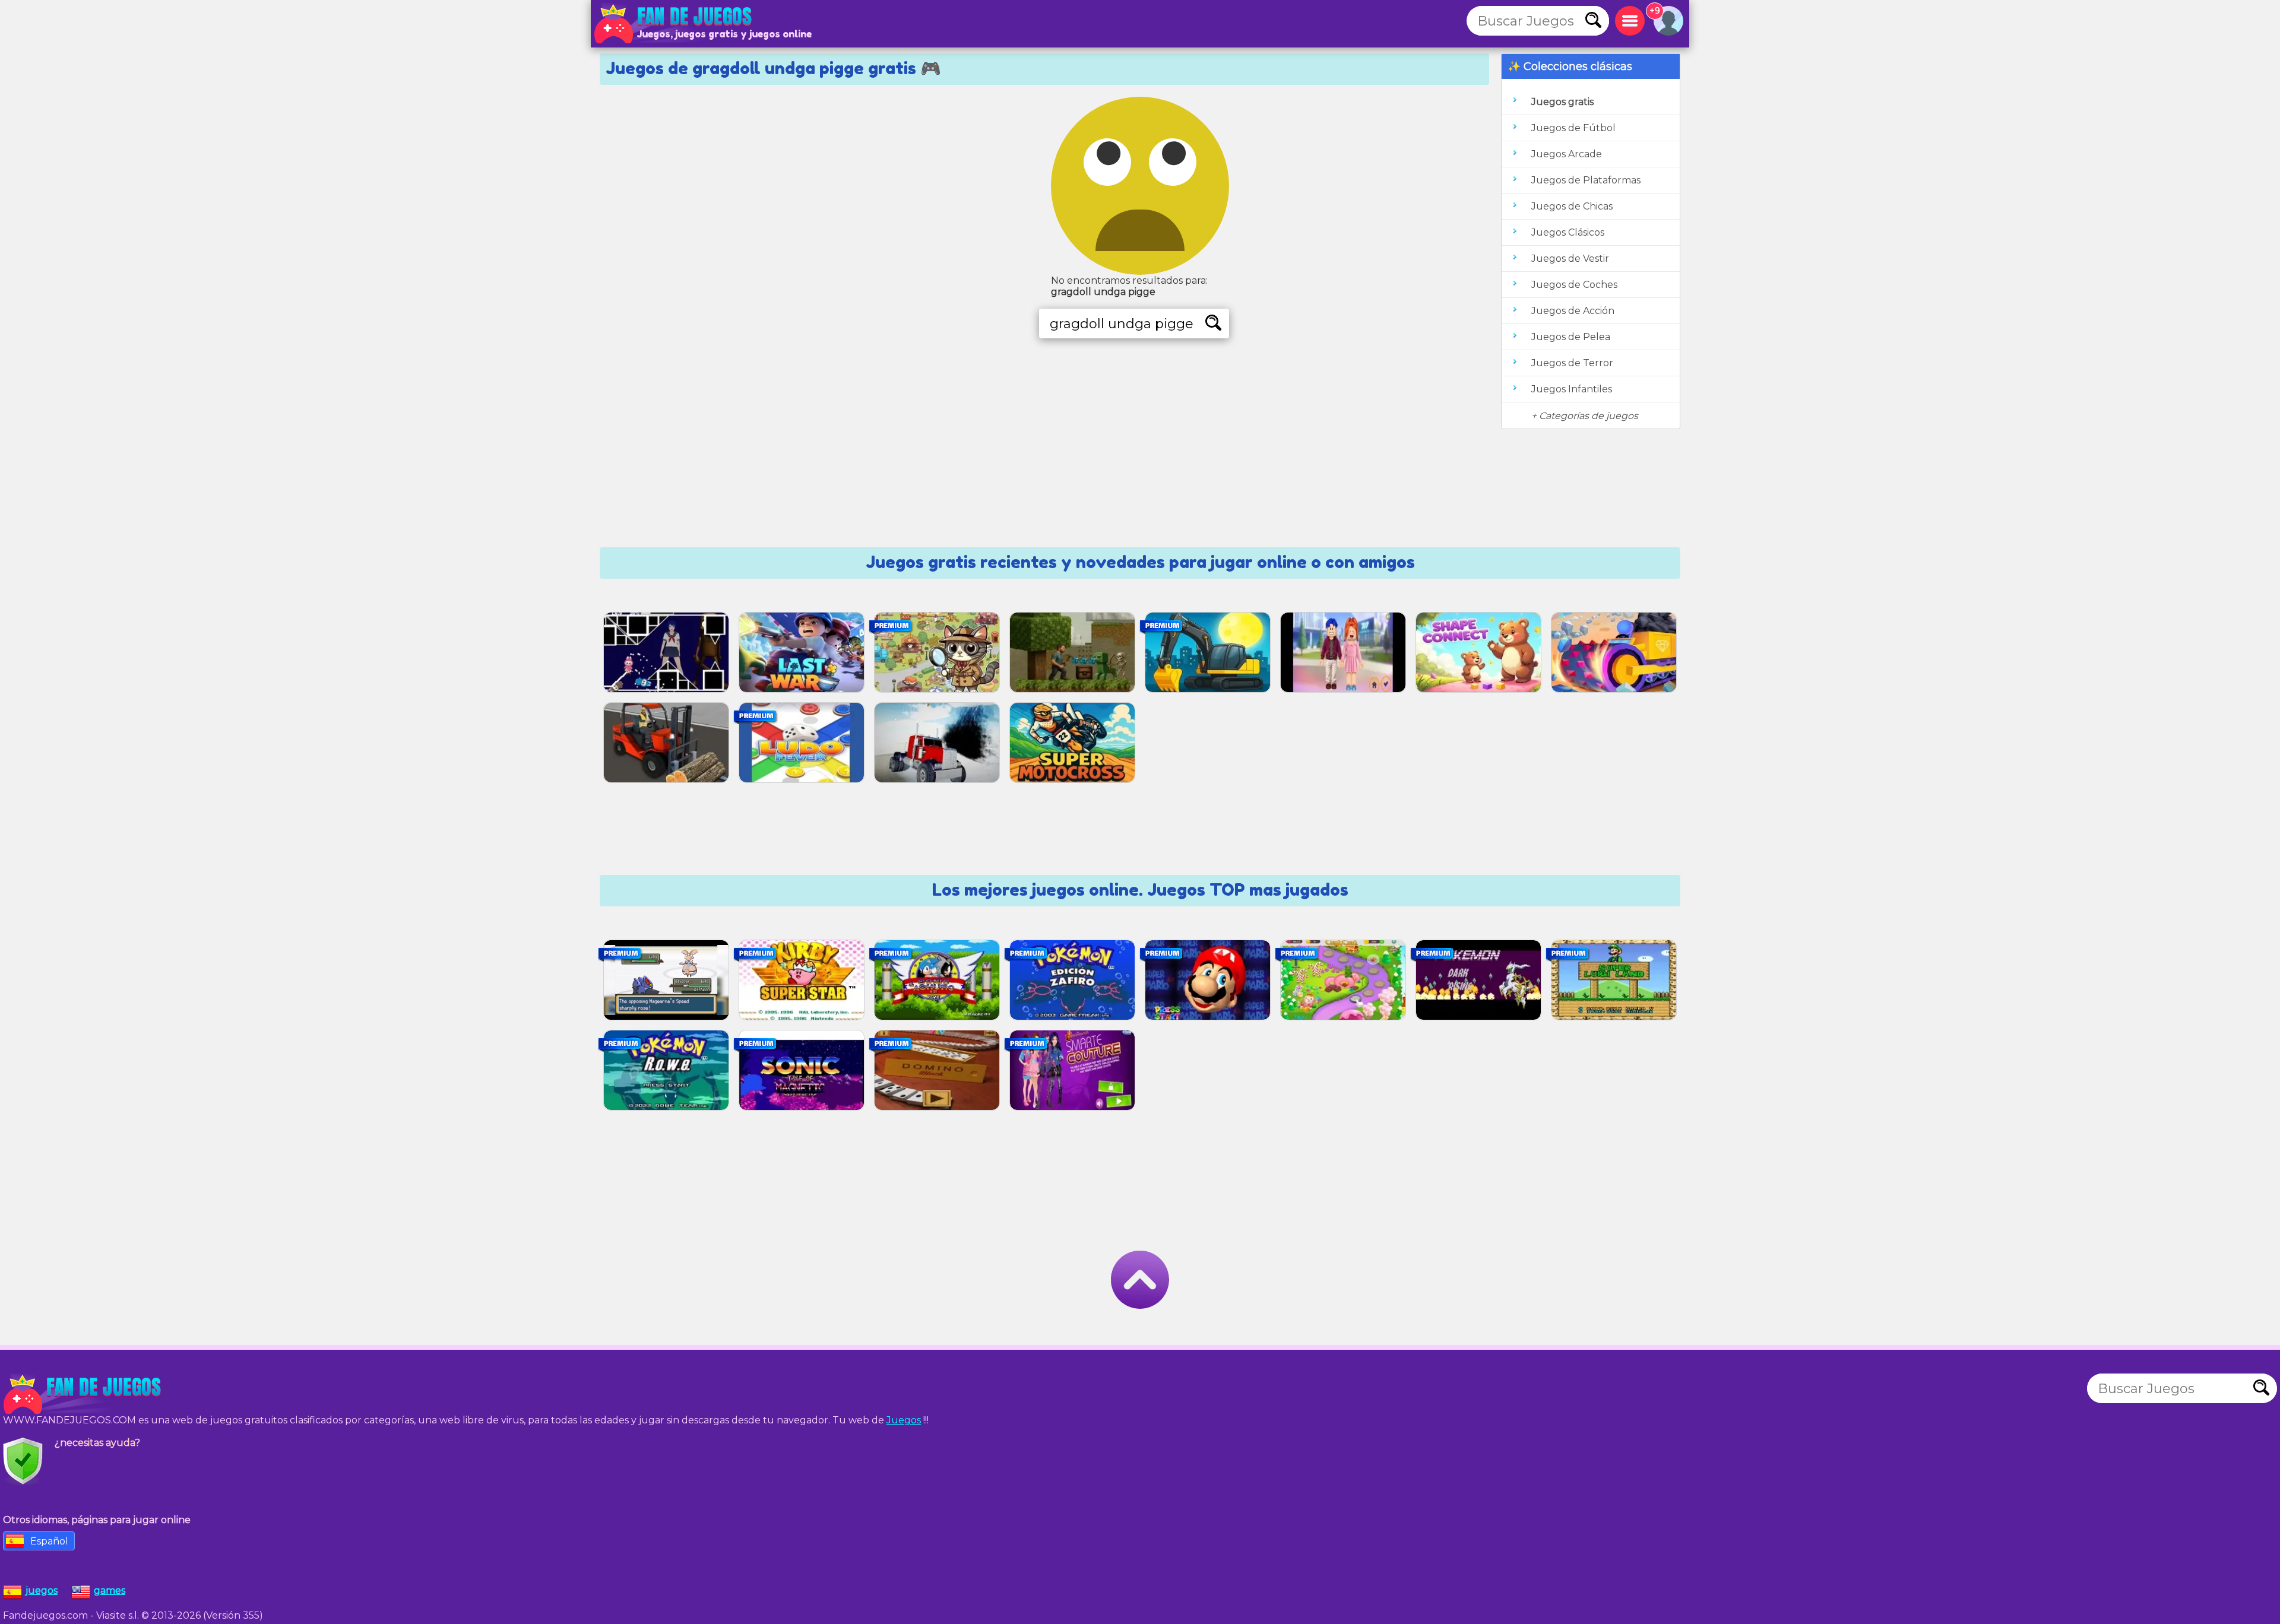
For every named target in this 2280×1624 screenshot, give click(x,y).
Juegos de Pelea (1571, 337)
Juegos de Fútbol (1573, 128)
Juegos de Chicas (1572, 206)
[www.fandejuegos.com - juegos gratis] (83, 1394)
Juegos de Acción (1573, 311)
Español (49, 1541)
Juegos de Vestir (1570, 258)
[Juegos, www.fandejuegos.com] (674, 24)
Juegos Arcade (1567, 154)
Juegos (904, 1420)
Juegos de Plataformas (1586, 180)
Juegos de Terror (1572, 363)
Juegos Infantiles (1572, 389)
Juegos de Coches (1574, 285)
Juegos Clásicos (1568, 232)
